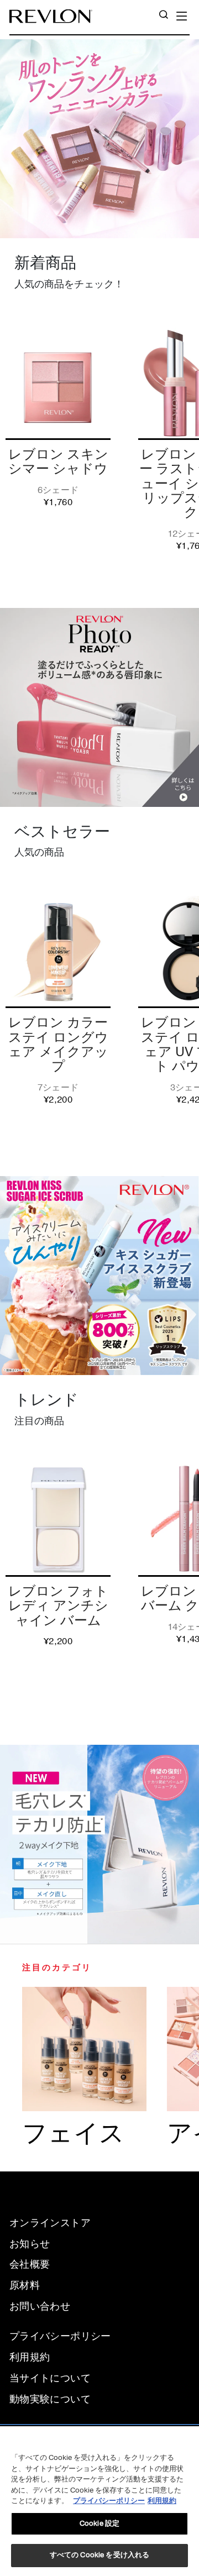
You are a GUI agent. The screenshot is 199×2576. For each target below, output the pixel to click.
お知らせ (30, 2244)
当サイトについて (50, 2378)
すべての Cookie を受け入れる (99, 2555)
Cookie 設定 (99, 2523)
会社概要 (30, 2264)
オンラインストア (50, 2223)
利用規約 (30, 2357)
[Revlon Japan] (51, 16)
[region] (99, 2501)
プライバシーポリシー (60, 2336)
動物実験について (50, 2399)
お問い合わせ (40, 2306)
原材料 (25, 2285)
